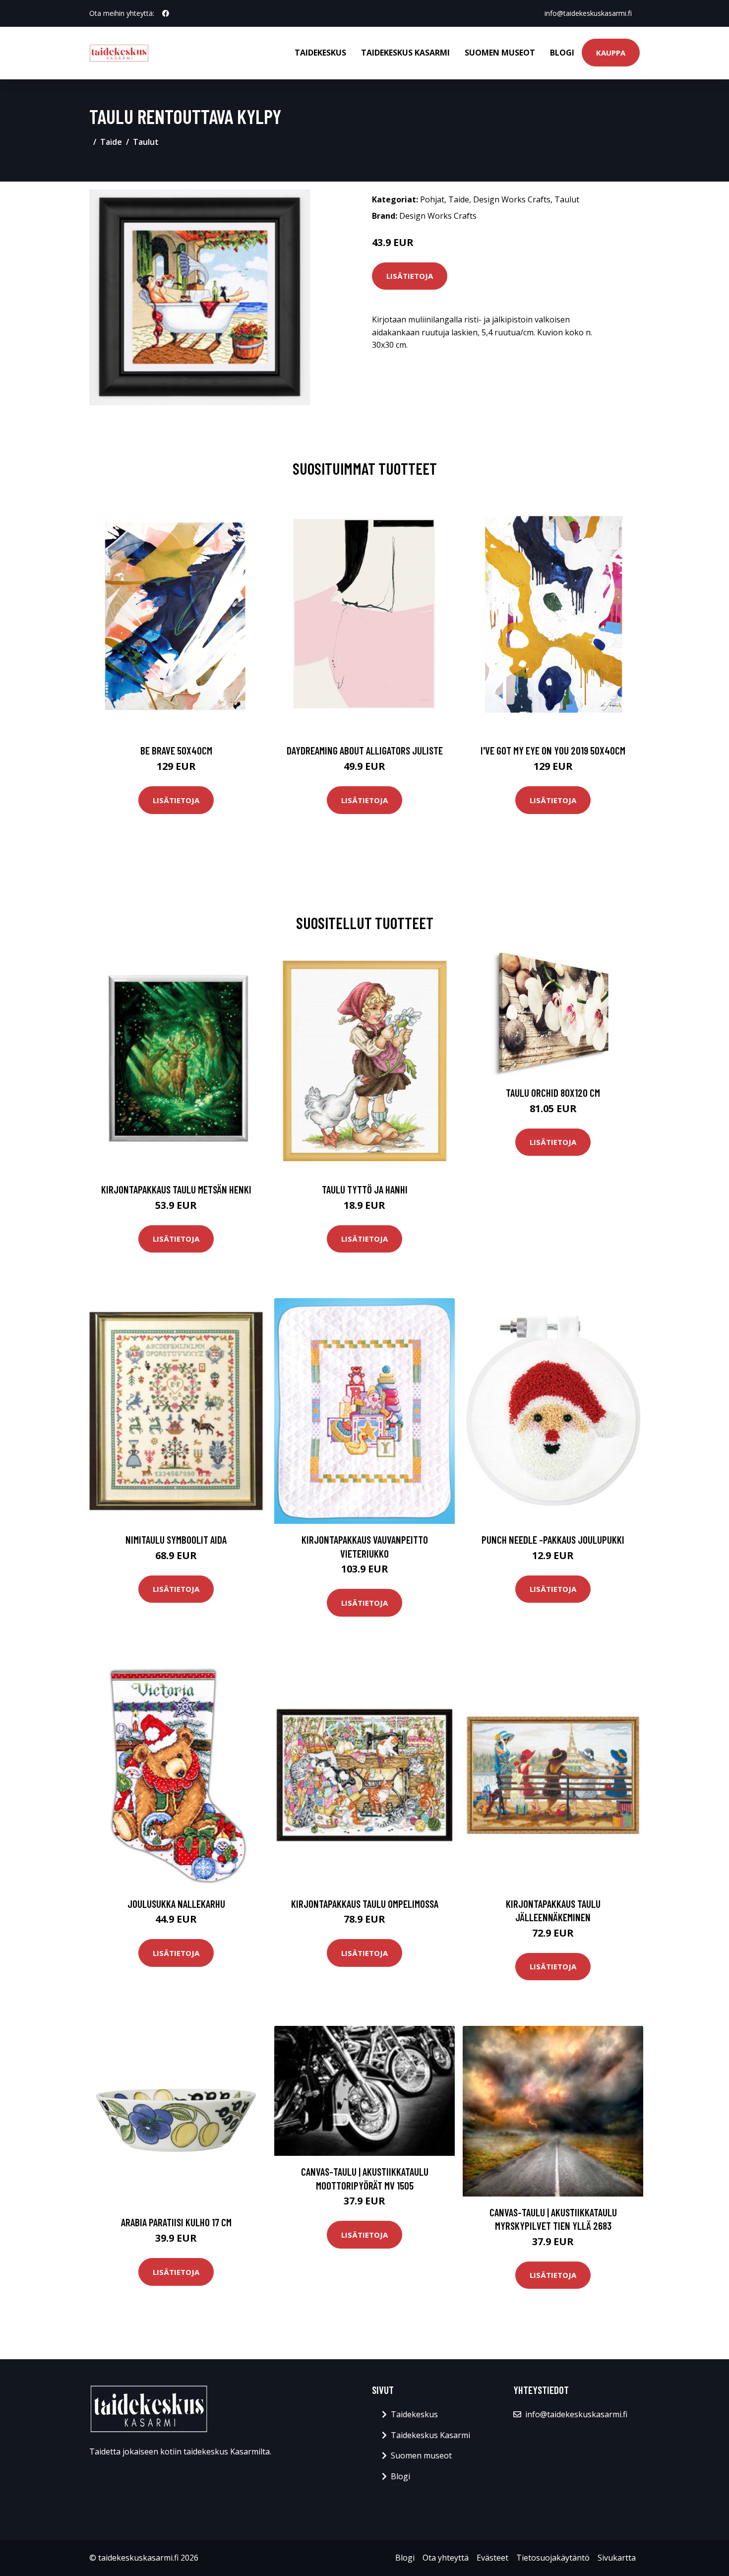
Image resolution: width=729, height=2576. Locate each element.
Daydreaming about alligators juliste (365, 750)
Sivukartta (617, 2558)
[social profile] (166, 13)
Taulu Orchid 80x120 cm (553, 1093)
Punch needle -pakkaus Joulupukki (553, 1539)
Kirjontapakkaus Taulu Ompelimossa (365, 1904)
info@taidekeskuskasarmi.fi (588, 13)
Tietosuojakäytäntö (553, 2558)
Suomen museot (500, 53)
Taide (111, 142)
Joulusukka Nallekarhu (176, 1904)
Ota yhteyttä (446, 2558)
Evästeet (492, 2558)
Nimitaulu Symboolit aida (176, 1539)
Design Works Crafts (512, 199)
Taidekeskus (320, 53)
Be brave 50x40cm (176, 750)
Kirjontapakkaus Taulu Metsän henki (176, 1189)
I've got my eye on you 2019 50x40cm (553, 750)
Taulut (146, 142)
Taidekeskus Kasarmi (405, 53)
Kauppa (611, 53)
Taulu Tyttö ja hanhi (365, 1189)
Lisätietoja (410, 276)
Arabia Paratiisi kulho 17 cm (176, 2222)
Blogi (562, 53)
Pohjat (432, 199)
